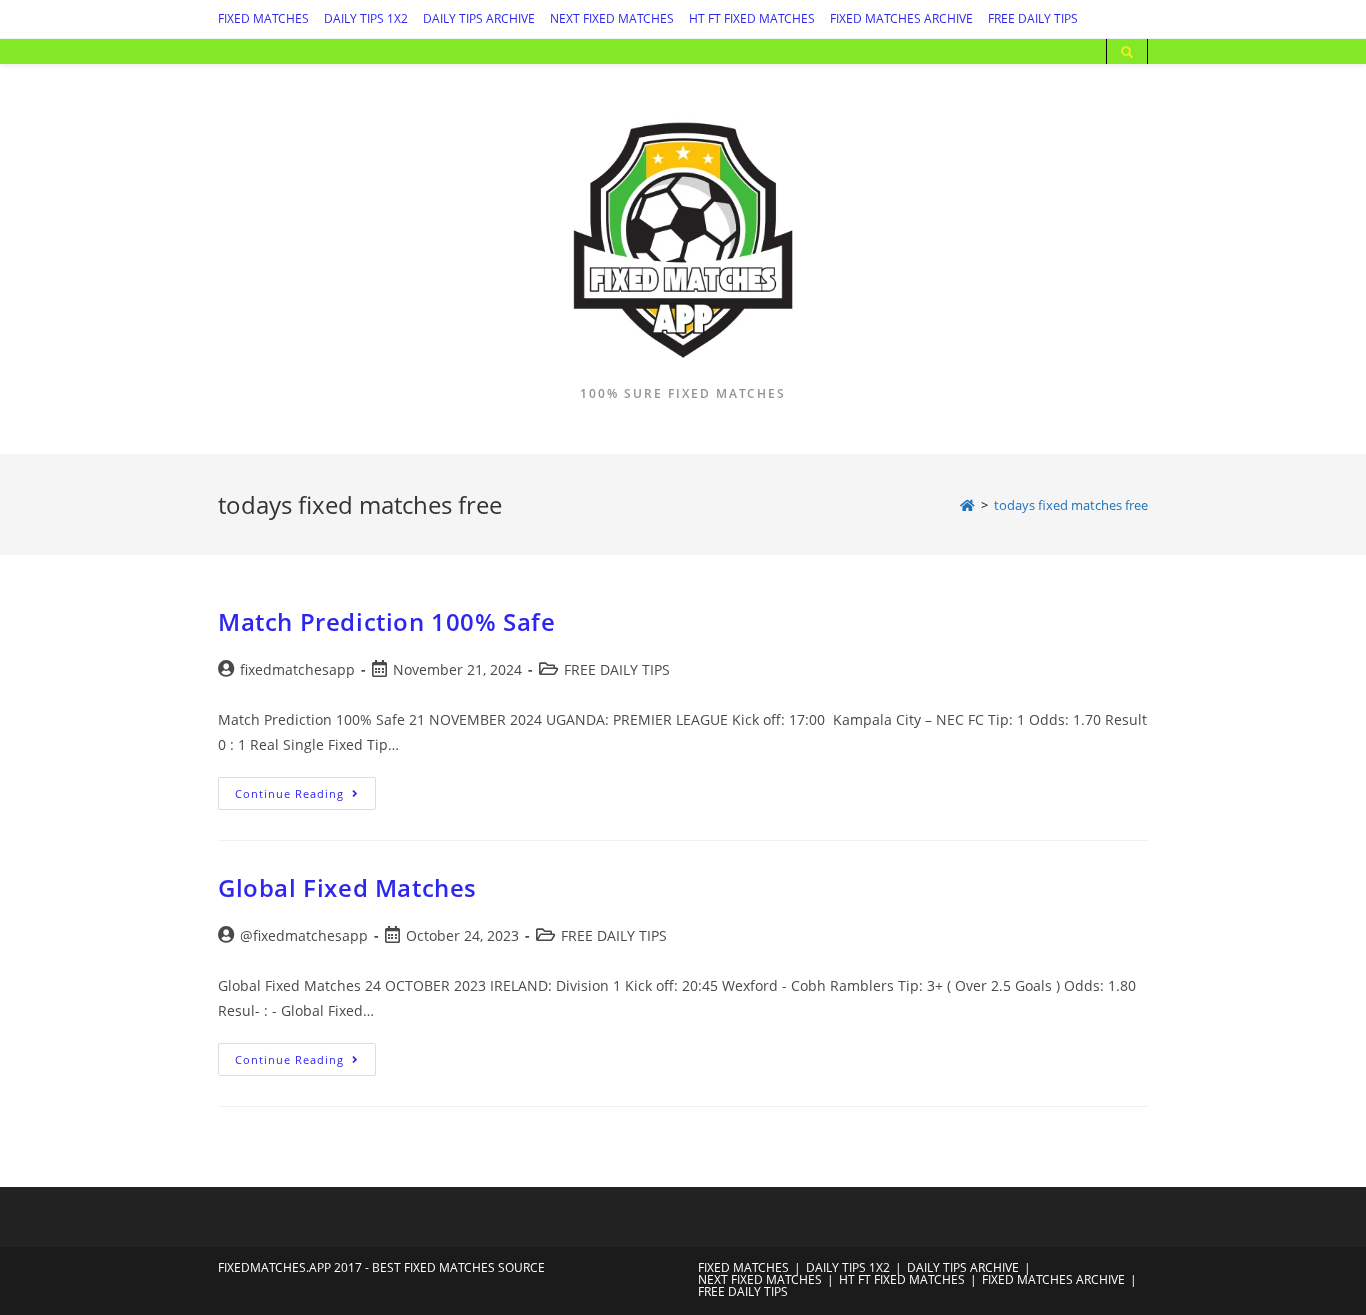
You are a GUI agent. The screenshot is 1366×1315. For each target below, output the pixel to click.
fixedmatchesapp (297, 669)
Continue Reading (305, 797)
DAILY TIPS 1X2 (366, 18)
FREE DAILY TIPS (1033, 18)
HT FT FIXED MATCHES (752, 18)
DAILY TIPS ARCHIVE (479, 18)
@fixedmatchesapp (304, 935)
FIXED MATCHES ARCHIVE (901, 18)
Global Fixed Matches (347, 887)
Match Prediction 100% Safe (387, 621)
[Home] (967, 505)
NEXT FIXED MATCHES (612, 18)
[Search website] (1127, 53)
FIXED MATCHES (263, 18)
